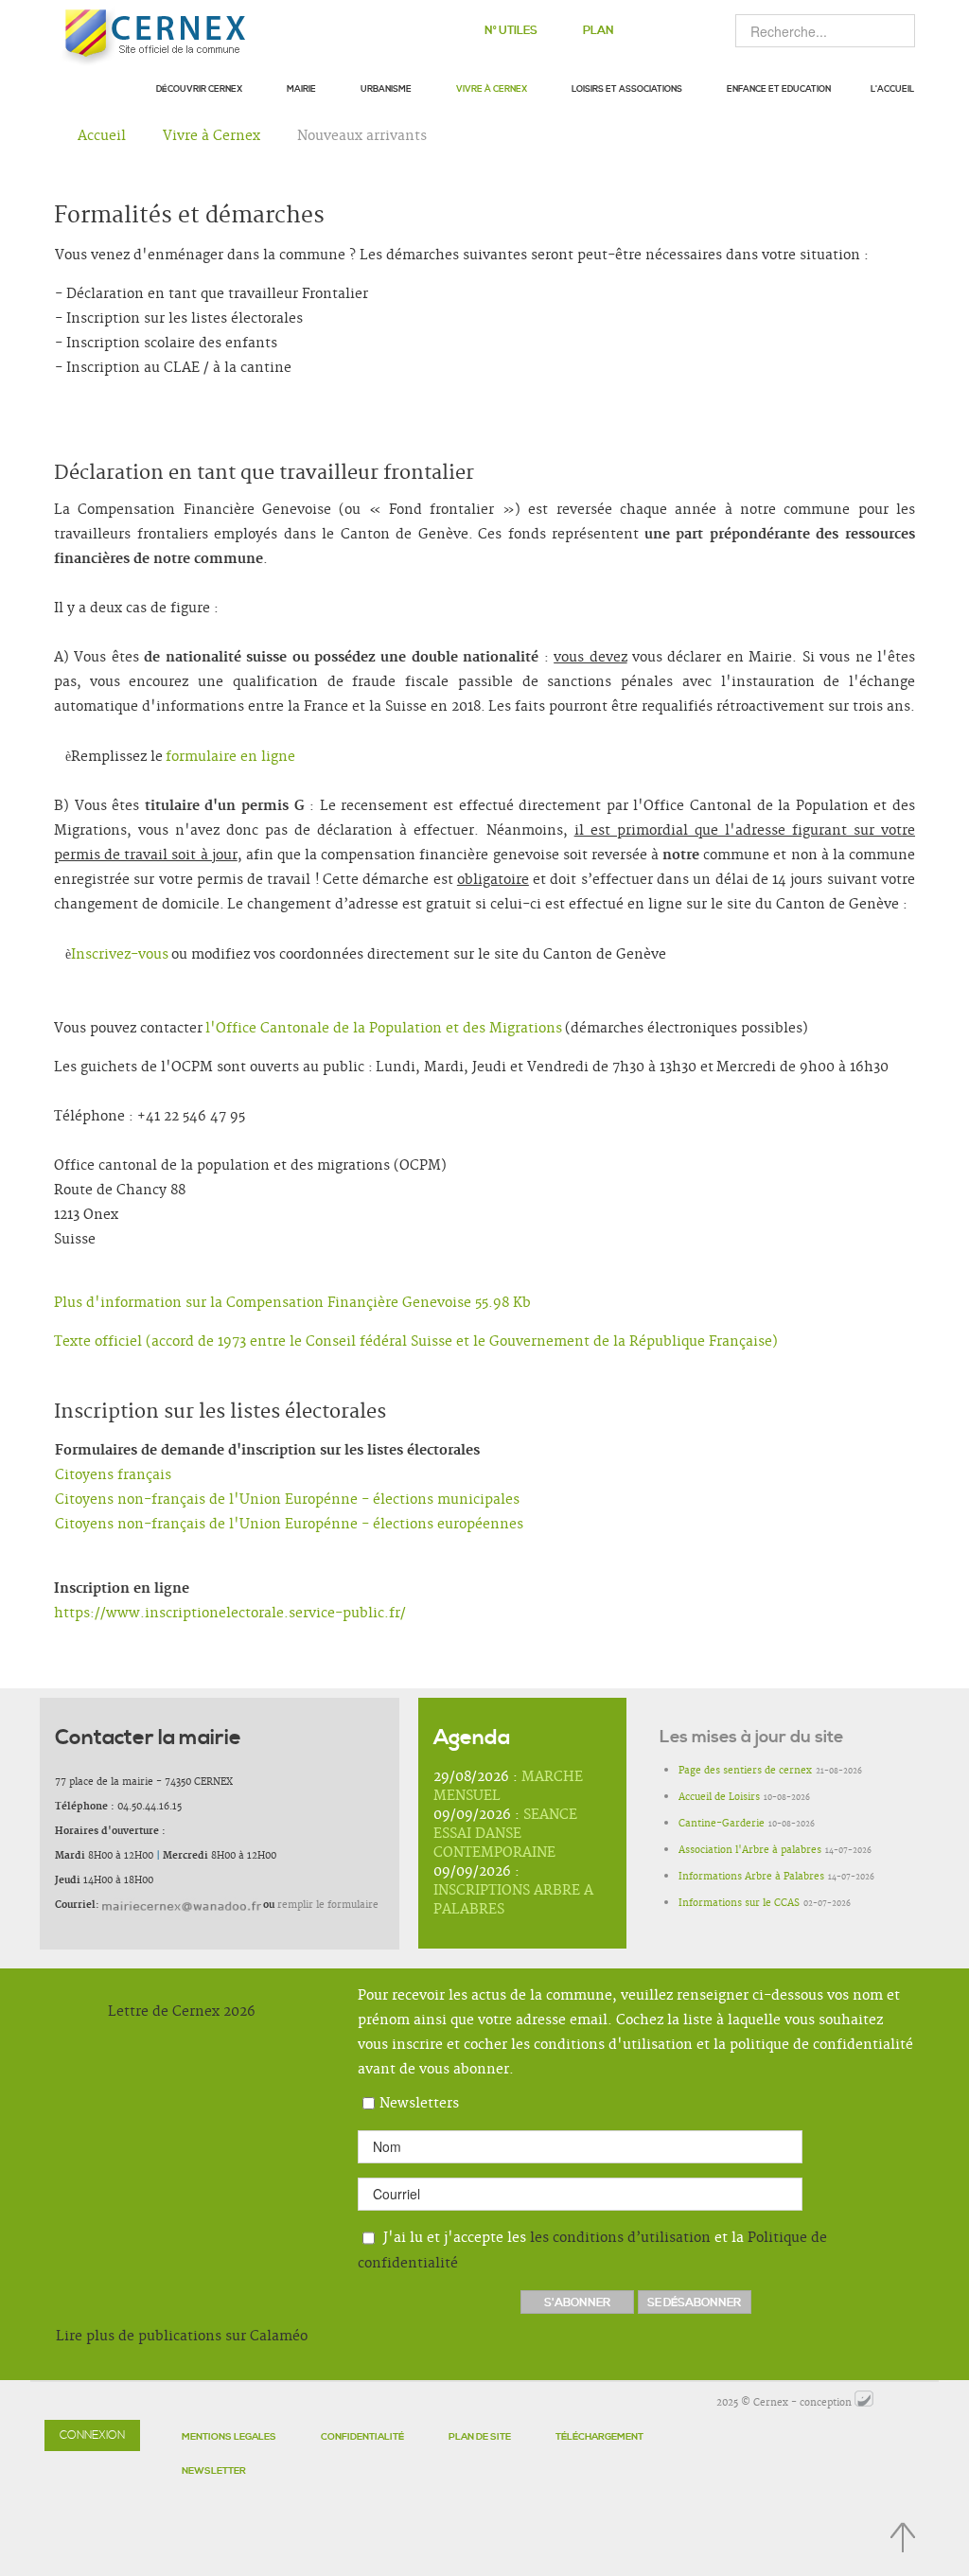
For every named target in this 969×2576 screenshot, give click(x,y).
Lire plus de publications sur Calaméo (182, 2337)
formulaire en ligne (230, 757)
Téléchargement (599, 2437)
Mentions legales (229, 2437)
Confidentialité (362, 2437)
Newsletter (214, 2471)
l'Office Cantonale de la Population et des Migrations (384, 1029)
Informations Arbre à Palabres (751, 1877)
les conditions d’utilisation (620, 2237)
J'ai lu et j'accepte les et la (592, 2250)
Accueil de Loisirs (719, 1797)
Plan (599, 31)
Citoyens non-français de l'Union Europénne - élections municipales (287, 1500)
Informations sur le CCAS (739, 1903)
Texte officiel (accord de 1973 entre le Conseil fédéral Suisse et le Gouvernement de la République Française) (416, 1342)
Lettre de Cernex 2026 (182, 2012)
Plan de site (480, 2437)
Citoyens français (113, 1475)
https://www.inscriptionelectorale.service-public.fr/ (230, 1614)
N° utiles (511, 31)
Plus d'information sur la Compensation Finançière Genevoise (292, 1303)
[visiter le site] (864, 2403)
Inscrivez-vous (120, 955)
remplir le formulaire (328, 1905)
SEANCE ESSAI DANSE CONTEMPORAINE (505, 1834)
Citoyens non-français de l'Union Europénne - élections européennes (289, 1525)
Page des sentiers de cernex (745, 1771)
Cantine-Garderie (722, 1824)
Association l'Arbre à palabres (750, 1850)
